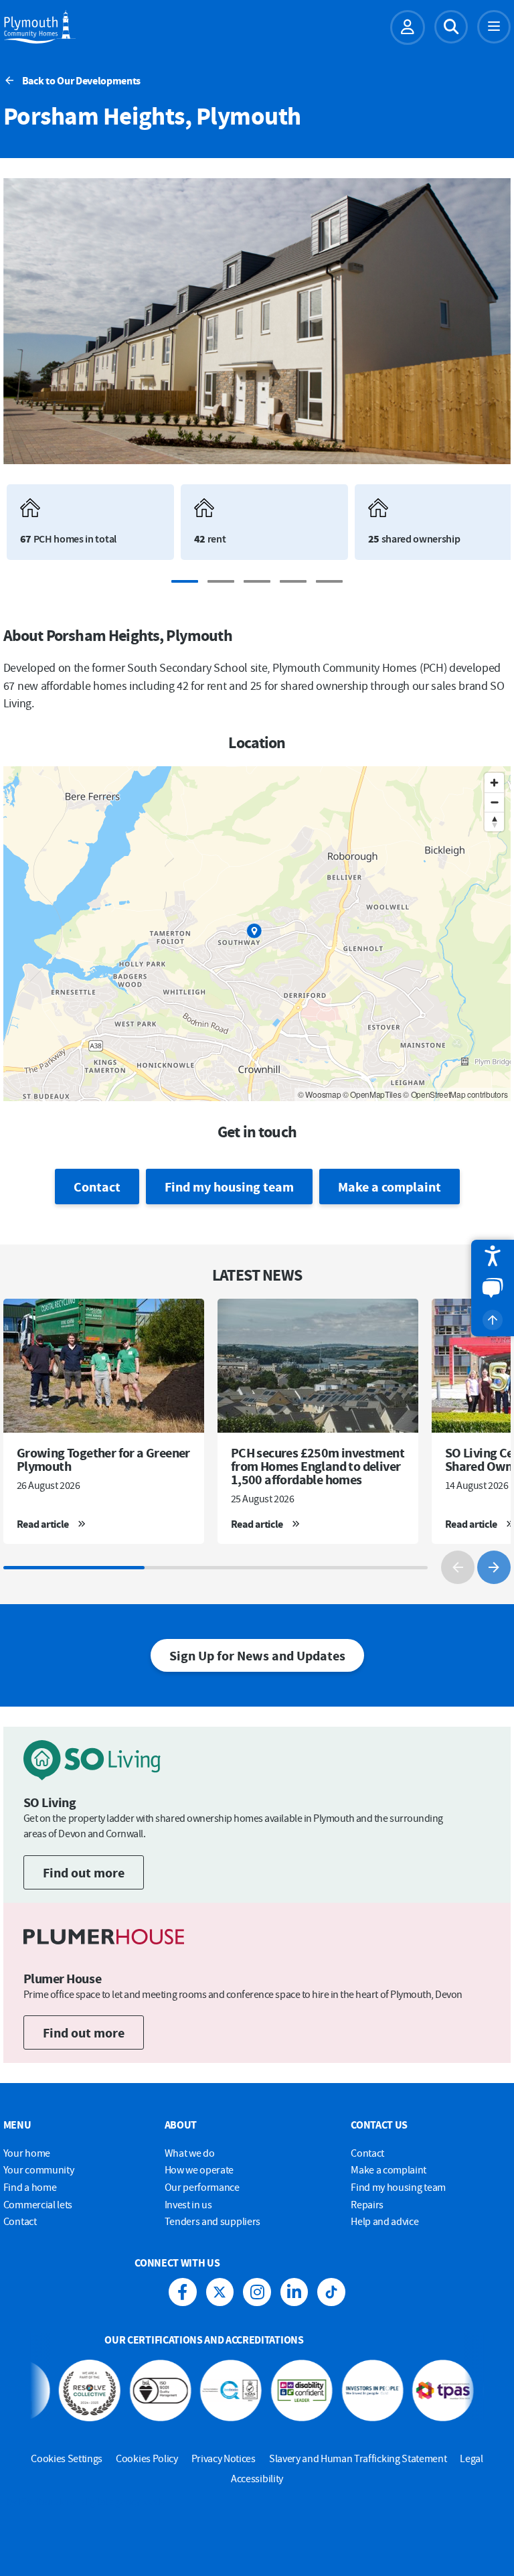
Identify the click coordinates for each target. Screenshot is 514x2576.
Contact (97, 1187)
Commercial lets (38, 2204)
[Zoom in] (494, 783)
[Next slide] (494, 1567)
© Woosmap (319, 1094)
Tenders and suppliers (212, 2221)
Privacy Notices (224, 2458)
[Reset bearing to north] (494, 821)
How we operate (199, 2169)
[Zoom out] (494, 802)
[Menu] (494, 27)
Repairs (367, 2204)
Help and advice (384, 2221)
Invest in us (188, 2204)
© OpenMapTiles (372, 1094)
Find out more (84, 1872)
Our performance (202, 2187)
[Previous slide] (458, 1567)
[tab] (185, 581)
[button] (493, 1256)
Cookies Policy (147, 2458)
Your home (27, 2153)
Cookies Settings (67, 2458)
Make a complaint (390, 1187)
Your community (39, 2169)
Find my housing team (229, 1187)
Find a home (30, 2187)
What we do (190, 2153)
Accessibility (257, 2478)
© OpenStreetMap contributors (455, 1094)
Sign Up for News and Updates (257, 1655)
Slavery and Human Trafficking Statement (358, 2458)
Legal (471, 2458)
